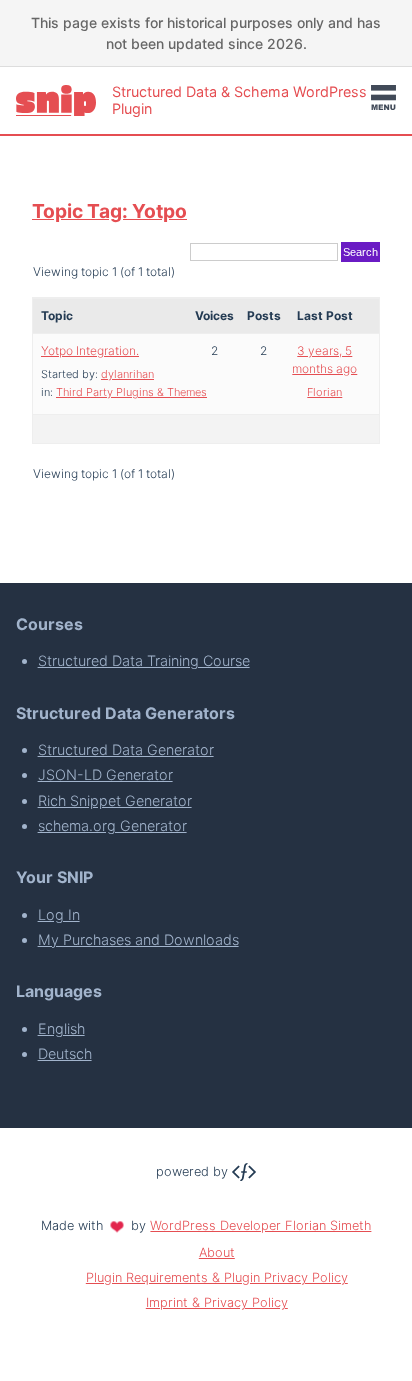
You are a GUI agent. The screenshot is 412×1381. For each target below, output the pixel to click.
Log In (59, 914)
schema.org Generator (112, 825)
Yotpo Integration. (90, 350)
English (61, 1028)
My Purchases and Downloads (138, 939)
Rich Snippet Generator (115, 800)
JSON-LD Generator (105, 774)
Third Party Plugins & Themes (131, 392)
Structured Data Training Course (144, 660)
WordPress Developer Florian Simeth (260, 1225)
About (217, 1252)
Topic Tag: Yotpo (109, 211)
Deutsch (65, 1053)
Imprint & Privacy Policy (217, 1302)
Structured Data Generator (126, 749)
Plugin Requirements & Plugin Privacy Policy (217, 1277)
